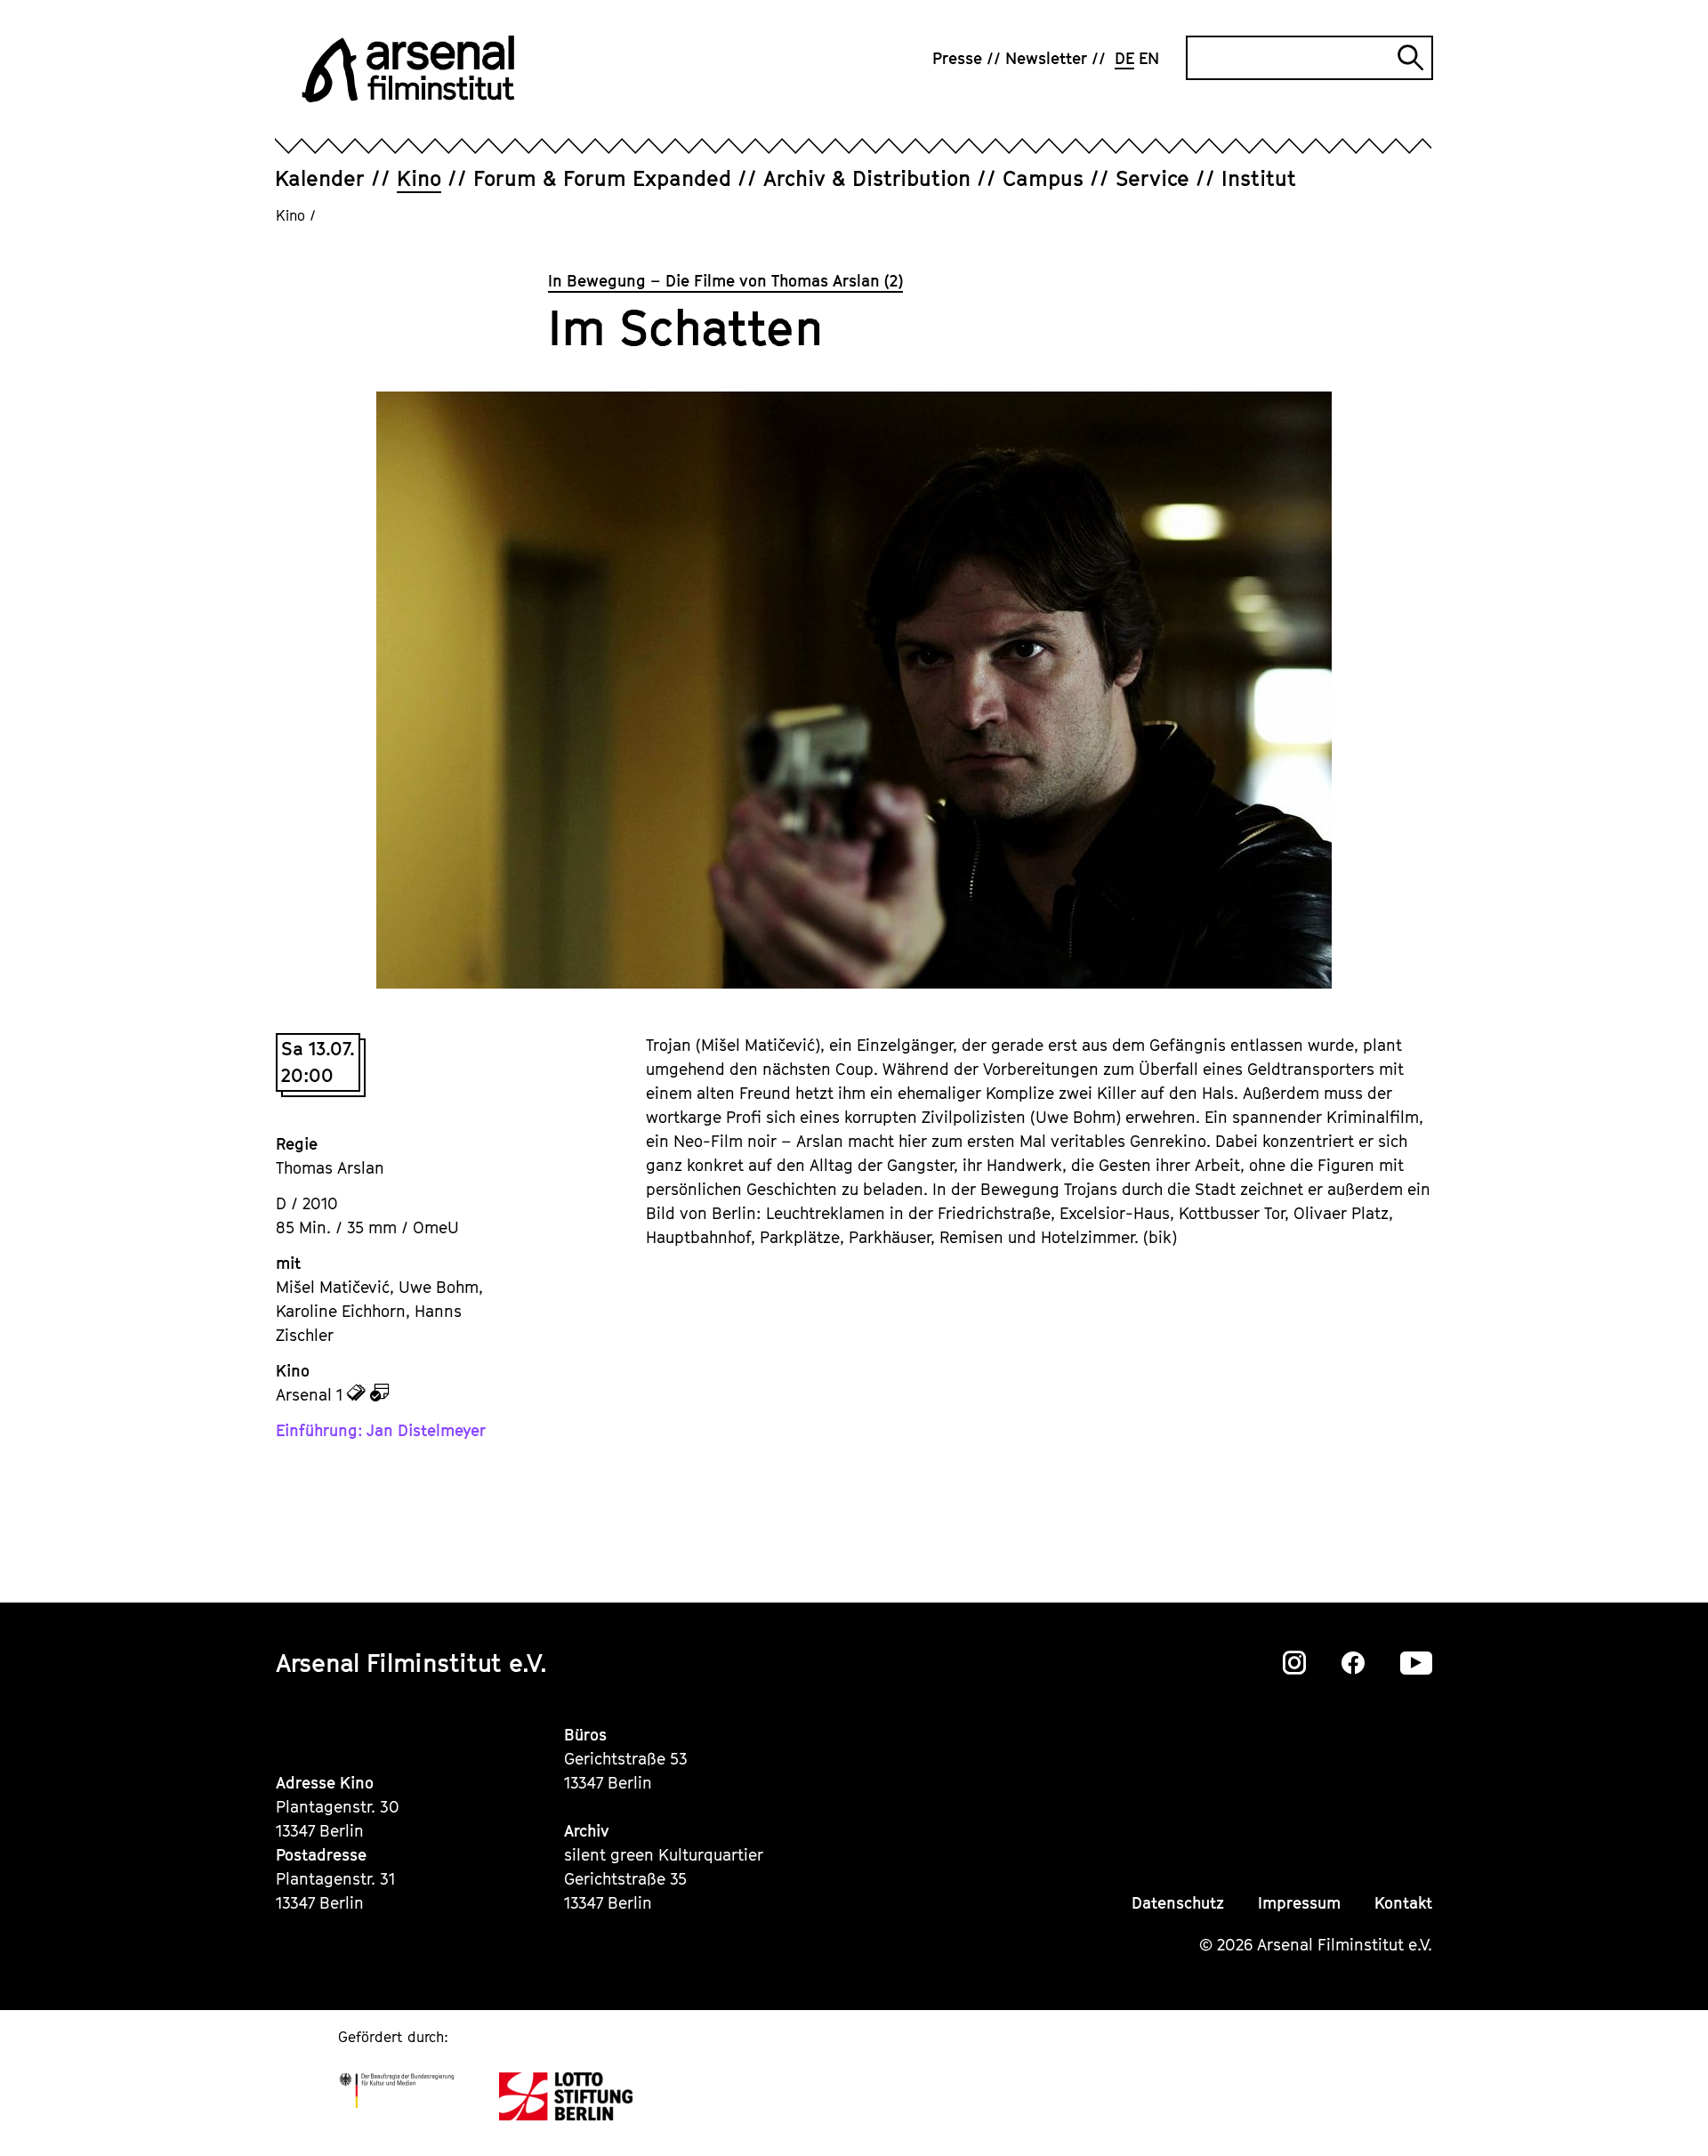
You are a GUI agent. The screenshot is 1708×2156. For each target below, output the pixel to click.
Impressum (1299, 1903)
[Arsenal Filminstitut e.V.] (408, 69)
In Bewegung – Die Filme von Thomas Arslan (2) (725, 281)
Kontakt (1403, 1903)
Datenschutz (1178, 1903)
